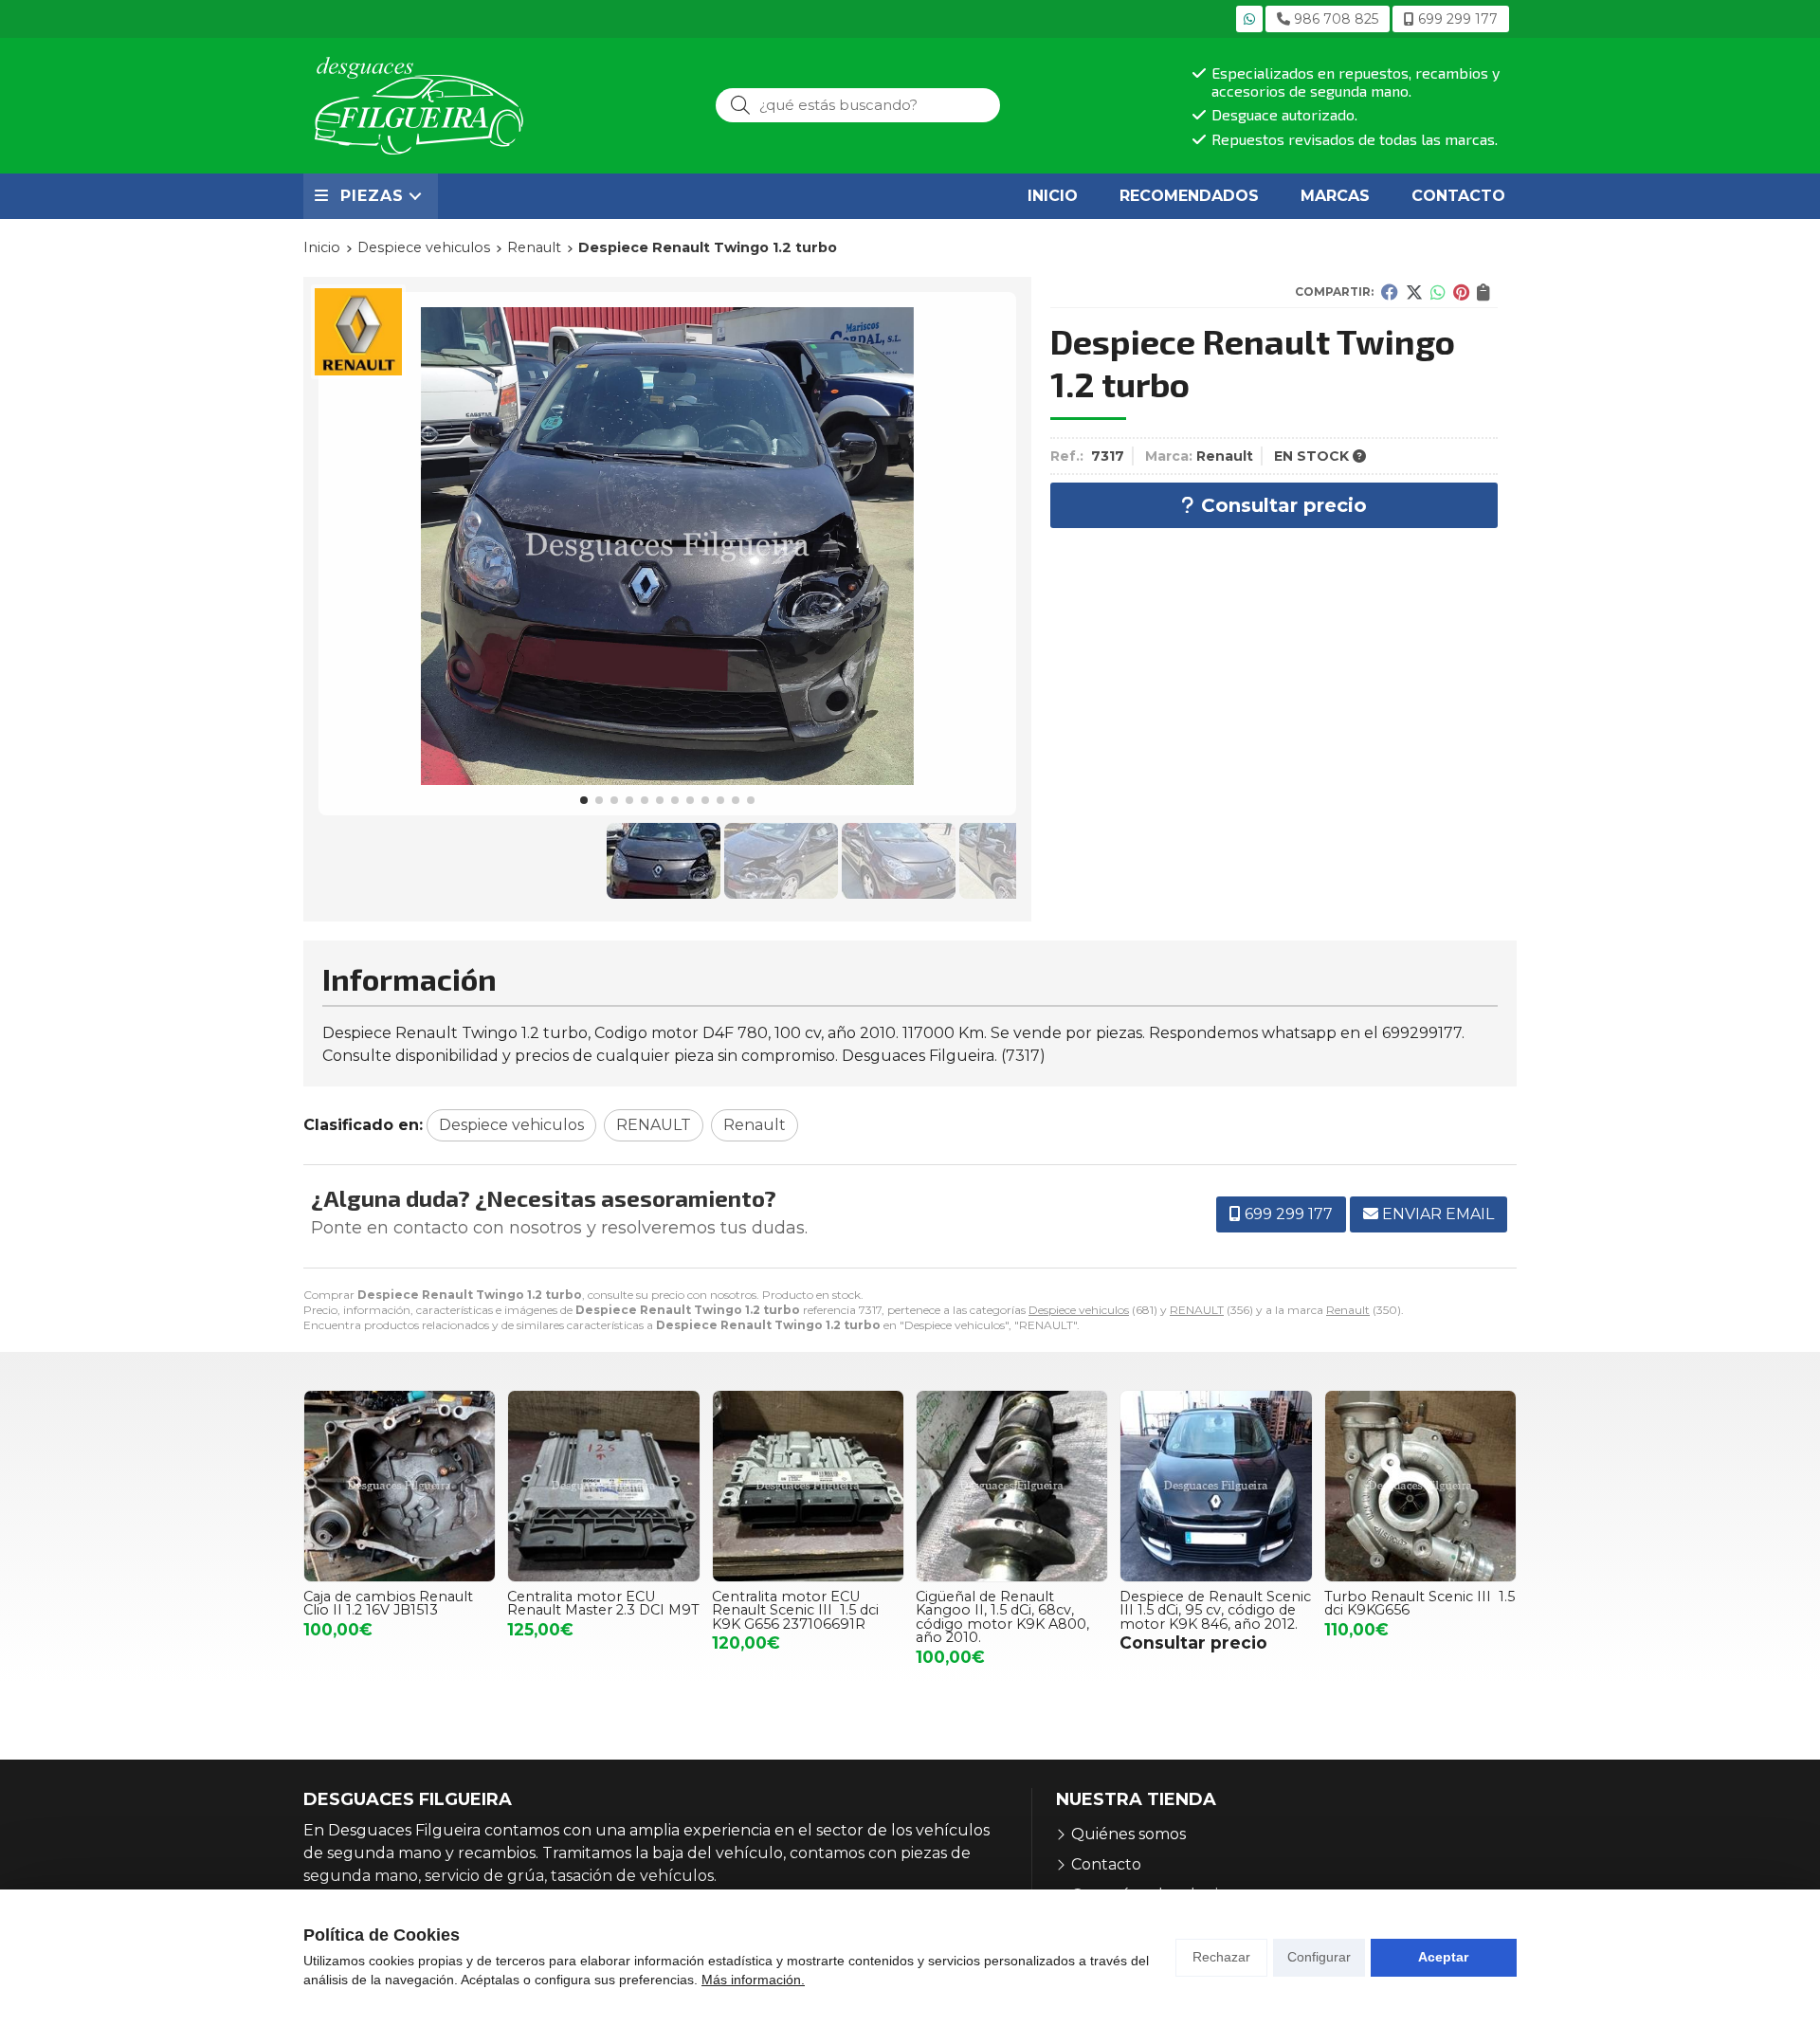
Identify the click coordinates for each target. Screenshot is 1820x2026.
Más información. (753, 1980)
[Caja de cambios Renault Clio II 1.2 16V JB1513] (400, 1486)
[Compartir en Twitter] (1414, 292)
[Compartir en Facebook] (1390, 292)
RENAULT (1197, 1310)
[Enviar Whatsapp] (1249, 19)
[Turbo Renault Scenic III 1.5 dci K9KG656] (1420, 1486)
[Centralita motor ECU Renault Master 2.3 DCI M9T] (603, 1486)
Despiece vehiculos (1079, 1310)
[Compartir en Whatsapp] (1438, 292)
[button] (584, 800)
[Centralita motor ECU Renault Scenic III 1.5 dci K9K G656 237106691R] (808, 1486)
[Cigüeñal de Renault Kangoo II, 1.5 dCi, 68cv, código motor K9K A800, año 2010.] (1012, 1486)
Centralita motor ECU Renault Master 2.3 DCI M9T (603, 1603)
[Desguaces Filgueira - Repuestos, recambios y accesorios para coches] (419, 106)
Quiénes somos (1128, 1834)
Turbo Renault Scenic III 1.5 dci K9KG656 (1420, 1603)
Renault (1348, 1310)
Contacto (1106, 1864)
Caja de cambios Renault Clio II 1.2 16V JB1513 (388, 1603)
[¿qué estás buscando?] (858, 105)
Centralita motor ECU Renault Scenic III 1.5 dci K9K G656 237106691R (795, 1610)
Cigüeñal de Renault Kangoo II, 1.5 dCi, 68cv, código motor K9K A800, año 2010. (1002, 1617)
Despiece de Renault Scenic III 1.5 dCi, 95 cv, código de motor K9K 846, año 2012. (1215, 1610)
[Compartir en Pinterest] (1461, 292)
